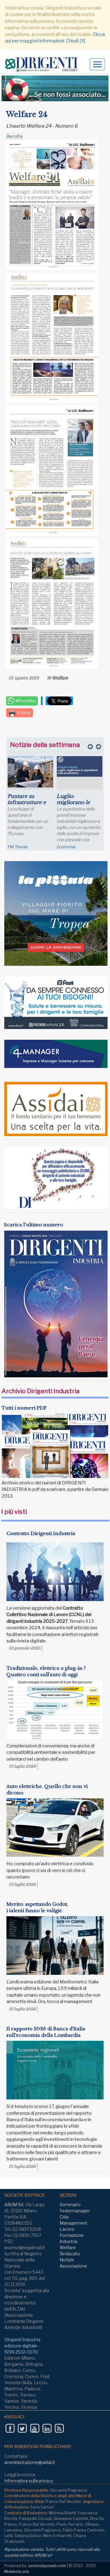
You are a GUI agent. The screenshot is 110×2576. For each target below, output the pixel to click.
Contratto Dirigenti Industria (41, 1533)
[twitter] (22, 2428)
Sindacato (70, 2254)
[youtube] (35, 2428)
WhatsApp (25, 701)
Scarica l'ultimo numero (33, 1225)
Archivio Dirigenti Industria (40, 1391)
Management (73, 2223)
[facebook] (10, 2428)
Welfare (60, 678)
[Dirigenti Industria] (44, 65)
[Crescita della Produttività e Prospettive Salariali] (30, 771)
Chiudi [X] (76, 41)
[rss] (59, 2428)
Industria (68, 2241)
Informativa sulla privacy (29, 2481)
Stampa (23, 712)
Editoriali (65, 847)
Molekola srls (17, 2571)
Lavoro (67, 2229)
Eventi (13, 847)
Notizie (67, 2260)
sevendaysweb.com (47, 2566)
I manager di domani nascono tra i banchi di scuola (77, 805)
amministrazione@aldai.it (30, 2462)
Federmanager (75, 2211)
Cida (64, 2217)
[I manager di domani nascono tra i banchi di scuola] (80, 775)
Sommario (70, 2205)
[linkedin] (47, 2428)
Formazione (72, 2235)
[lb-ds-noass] (55, 88)
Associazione (73, 2266)
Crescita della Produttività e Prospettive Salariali (24, 805)
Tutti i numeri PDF (24, 1408)
